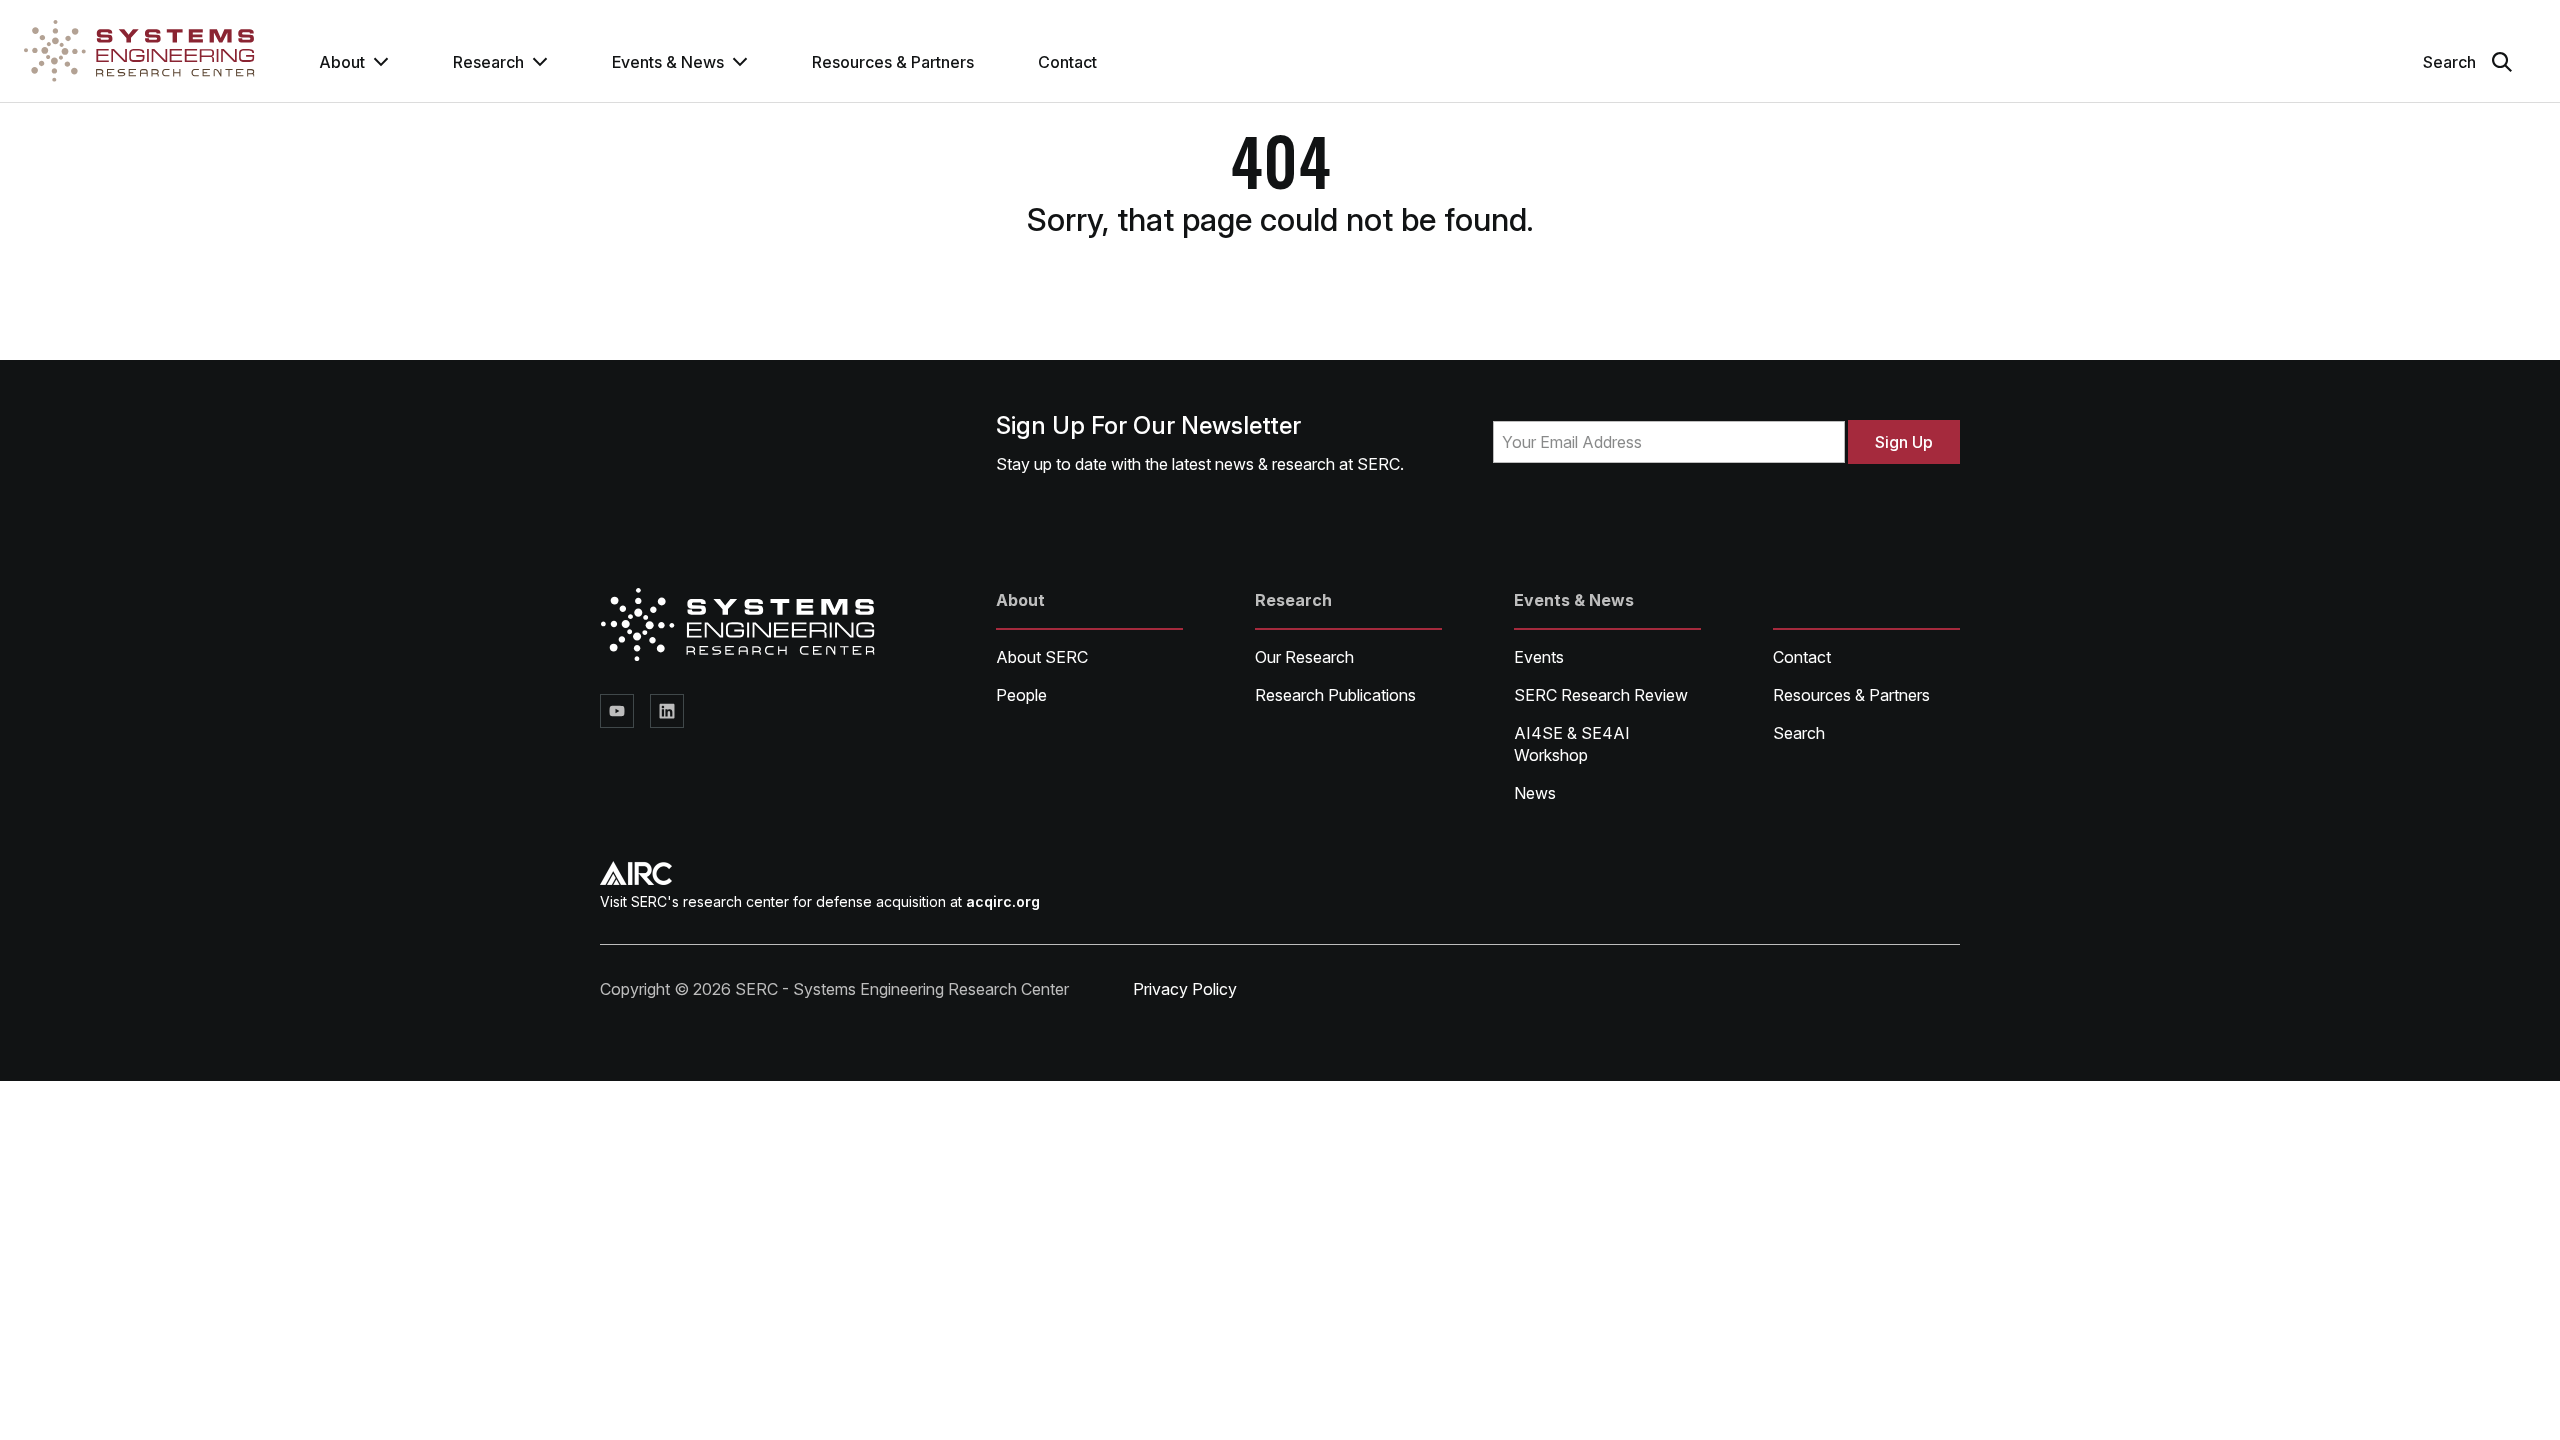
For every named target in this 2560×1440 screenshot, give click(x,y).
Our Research (1304, 657)
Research (488, 62)
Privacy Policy (1185, 989)
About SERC (1042, 657)
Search (1799, 733)
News (1535, 793)
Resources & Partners (893, 62)
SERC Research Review (1601, 695)
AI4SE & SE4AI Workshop (1572, 744)
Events (1539, 657)
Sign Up (1904, 442)
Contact (1067, 62)
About (342, 62)
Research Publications (1335, 695)
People (1021, 695)
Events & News (668, 62)
